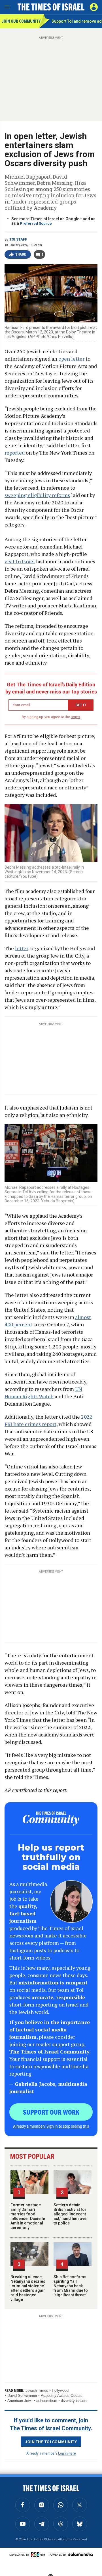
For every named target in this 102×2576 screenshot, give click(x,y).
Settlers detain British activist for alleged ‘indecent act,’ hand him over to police (71, 2214)
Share (21, 254)
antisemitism (47, 2401)
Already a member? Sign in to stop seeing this (51, 2126)
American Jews (20, 2401)
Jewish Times (37, 2390)
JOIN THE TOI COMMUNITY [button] (51, 2442)
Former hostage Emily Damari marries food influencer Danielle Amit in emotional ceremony (28, 2216)
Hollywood (60, 2390)
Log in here (67, 2453)
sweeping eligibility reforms (37, 495)
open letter (71, 359)
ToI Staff (18, 239)
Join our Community (20, 21)
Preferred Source (36, 223)
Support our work (51, 2112)
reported (15, 453)
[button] (94, 7)
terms (76, 717)
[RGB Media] (39, 2554)
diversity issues (74, 2401)
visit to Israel (20, 561)
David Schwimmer (22, 2396)
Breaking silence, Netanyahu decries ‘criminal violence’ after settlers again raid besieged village (28, 2288)
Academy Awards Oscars (62, 2396)
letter (22, 948)
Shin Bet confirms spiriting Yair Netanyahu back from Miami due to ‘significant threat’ (71, 2286)
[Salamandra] (80, 2554)
